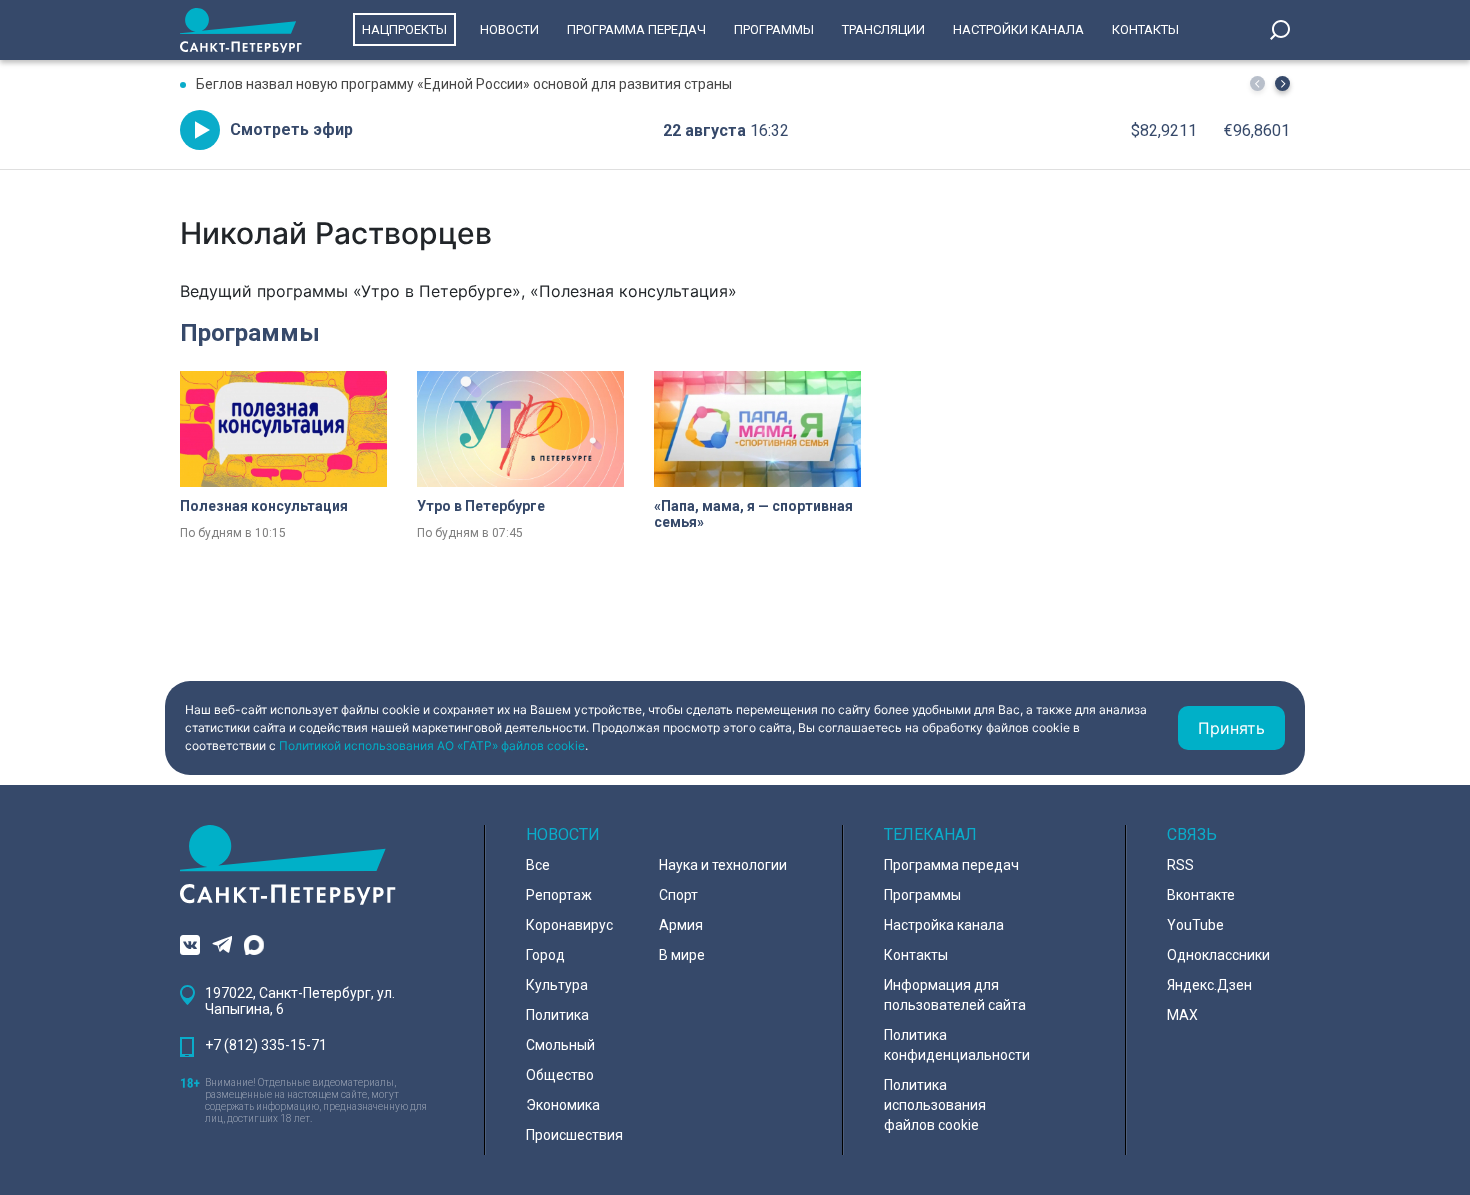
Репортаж (559, 895)
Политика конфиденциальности (957, 1045)
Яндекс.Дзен (1209, 985)
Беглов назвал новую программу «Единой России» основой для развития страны (464, 84)
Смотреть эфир (291, 129)
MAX (1182, 1015)
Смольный (560, 1045)
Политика (557, 1015)
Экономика (563, 1105)
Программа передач (636, 29)
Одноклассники (1218, 955)
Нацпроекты (404, 29)
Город (545, 955)
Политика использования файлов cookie (935, 1105)
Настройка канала (944, 925)
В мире (682, 955)
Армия (681, 925)
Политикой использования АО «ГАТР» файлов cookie (432, 745)
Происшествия (574, 1135)
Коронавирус (569, 925)
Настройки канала (1018, 29)
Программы (774, 29)
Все (538, 865)
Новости (509, 29)
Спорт (678, 895)
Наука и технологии (723, 865)
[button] (1282, 83)
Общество (560, 1075)
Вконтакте (1201, 895)
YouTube (1195, 925)
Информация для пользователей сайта (955, 995)
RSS (1180, 865)
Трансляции (883, 29)
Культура (557, 985)
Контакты (1145, 29)
